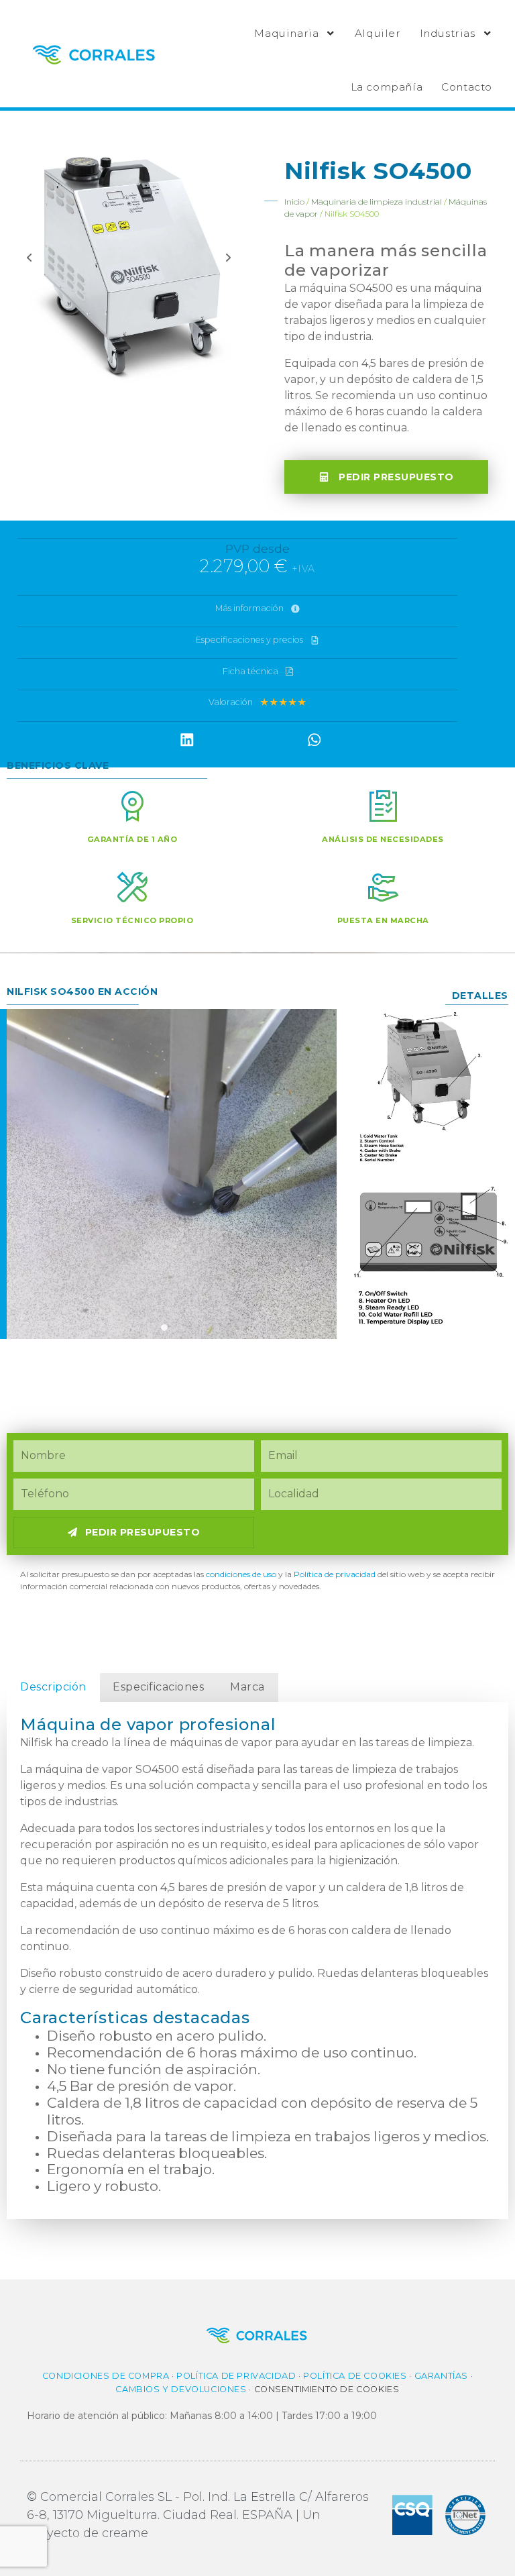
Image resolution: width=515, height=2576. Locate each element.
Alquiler (378, 33)
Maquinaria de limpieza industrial (377, 202)
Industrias (448, 33)
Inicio (294, 202)
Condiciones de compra (106, 2376)
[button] (187, 740)
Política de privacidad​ (335, 1574)
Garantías (441, 2376)
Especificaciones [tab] (158, 1687)
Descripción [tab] (53, 1687)
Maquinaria (286, 33)
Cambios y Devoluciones (181, 2389)
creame (125, 2533)
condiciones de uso (241, 1574)
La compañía (387, 87)
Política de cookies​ (355, 2376)
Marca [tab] (247, 1687)
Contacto (467, 87)
